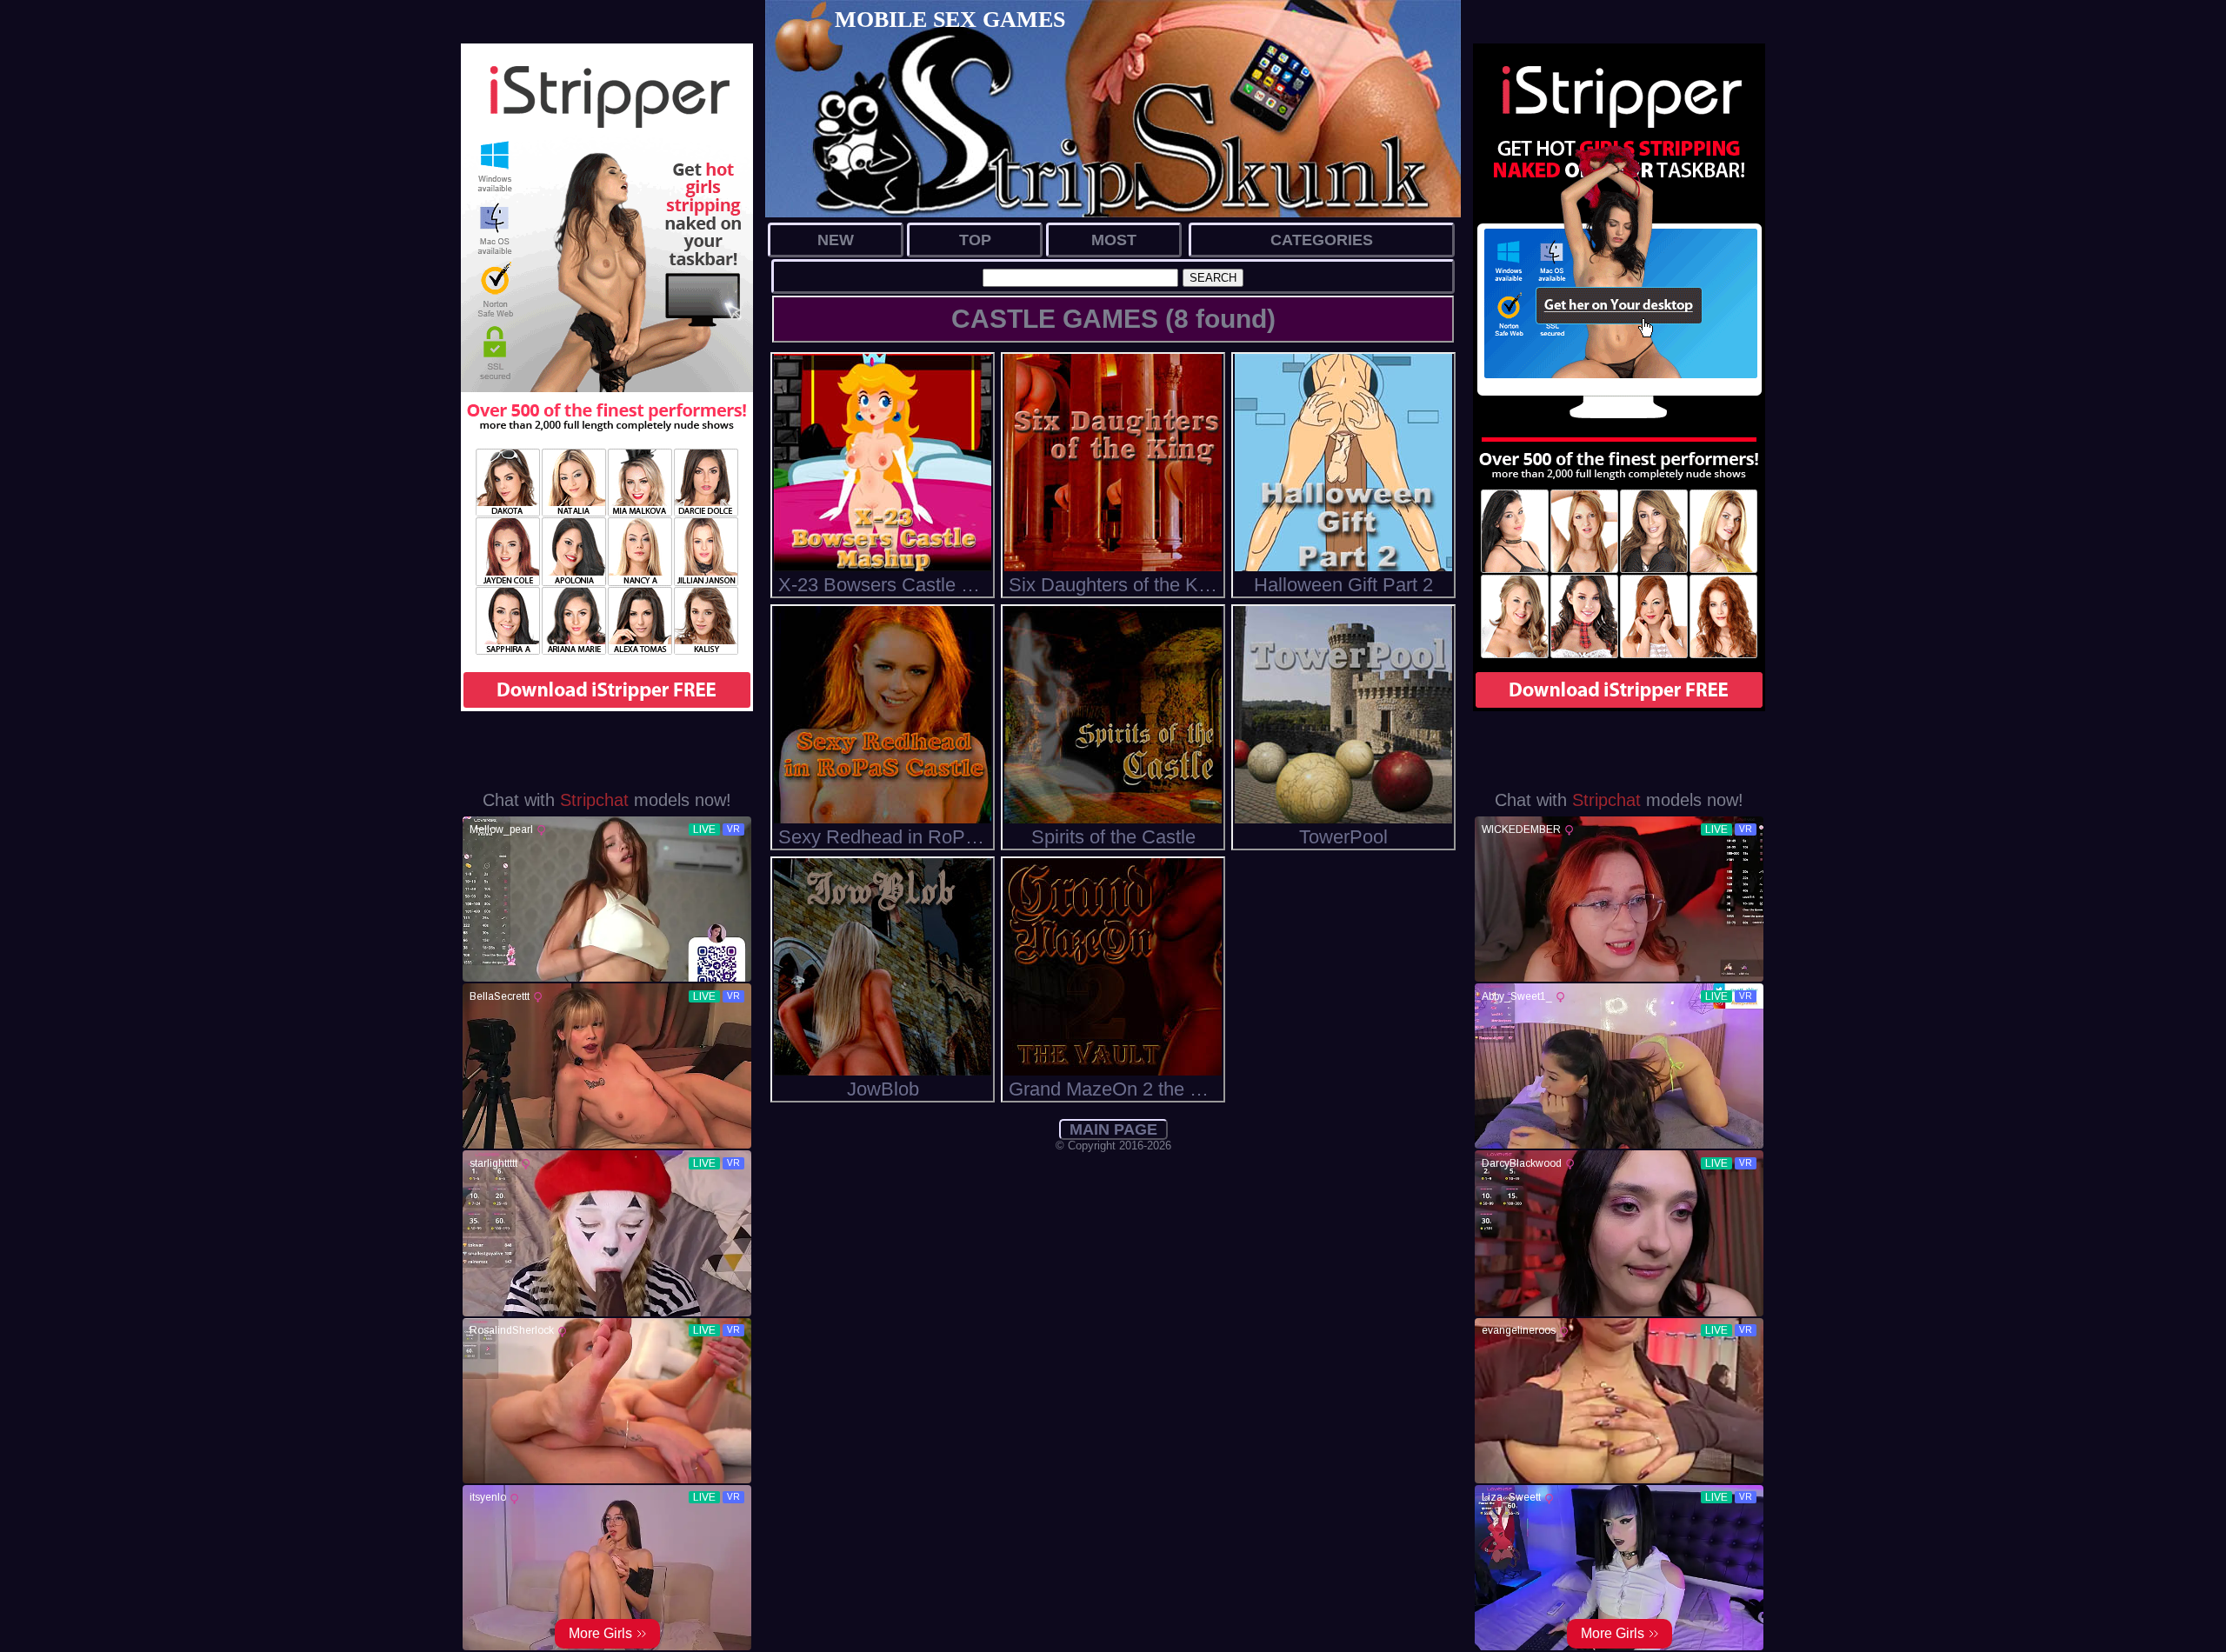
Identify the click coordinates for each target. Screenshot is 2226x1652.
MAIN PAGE (1113, 1129)
